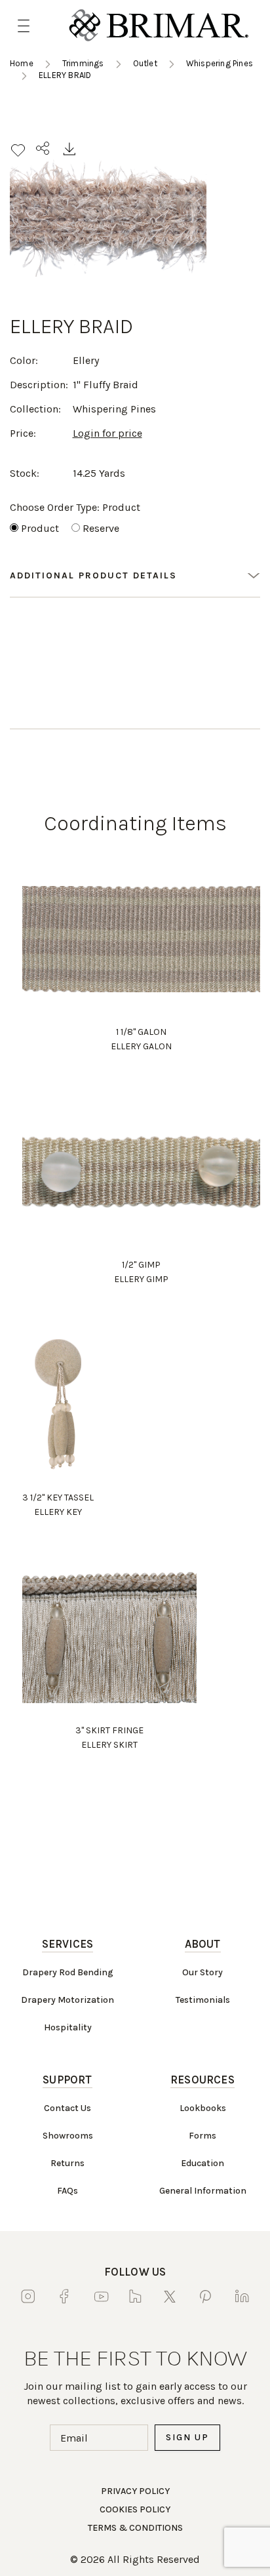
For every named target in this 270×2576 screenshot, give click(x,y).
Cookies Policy (135, 2509)
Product (40, 528)
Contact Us (67, 2108)
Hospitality (68, 2027)
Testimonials (203, 2000)
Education (202, 2163)
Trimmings (83, 63)
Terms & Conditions (135, 2528)
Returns (67, 2163)
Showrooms (68, 2136)
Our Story (202, 1972)
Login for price (107, 433)
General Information (203, 2191)
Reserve (101, 528)
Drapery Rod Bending (68, 1972)
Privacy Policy (135, 2491)
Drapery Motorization (67, 2000)
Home (22, 63)
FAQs (67, 2191)
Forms (202, 2136)
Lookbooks (203, 2108)
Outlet (145, 63)
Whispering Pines (220, 63)
